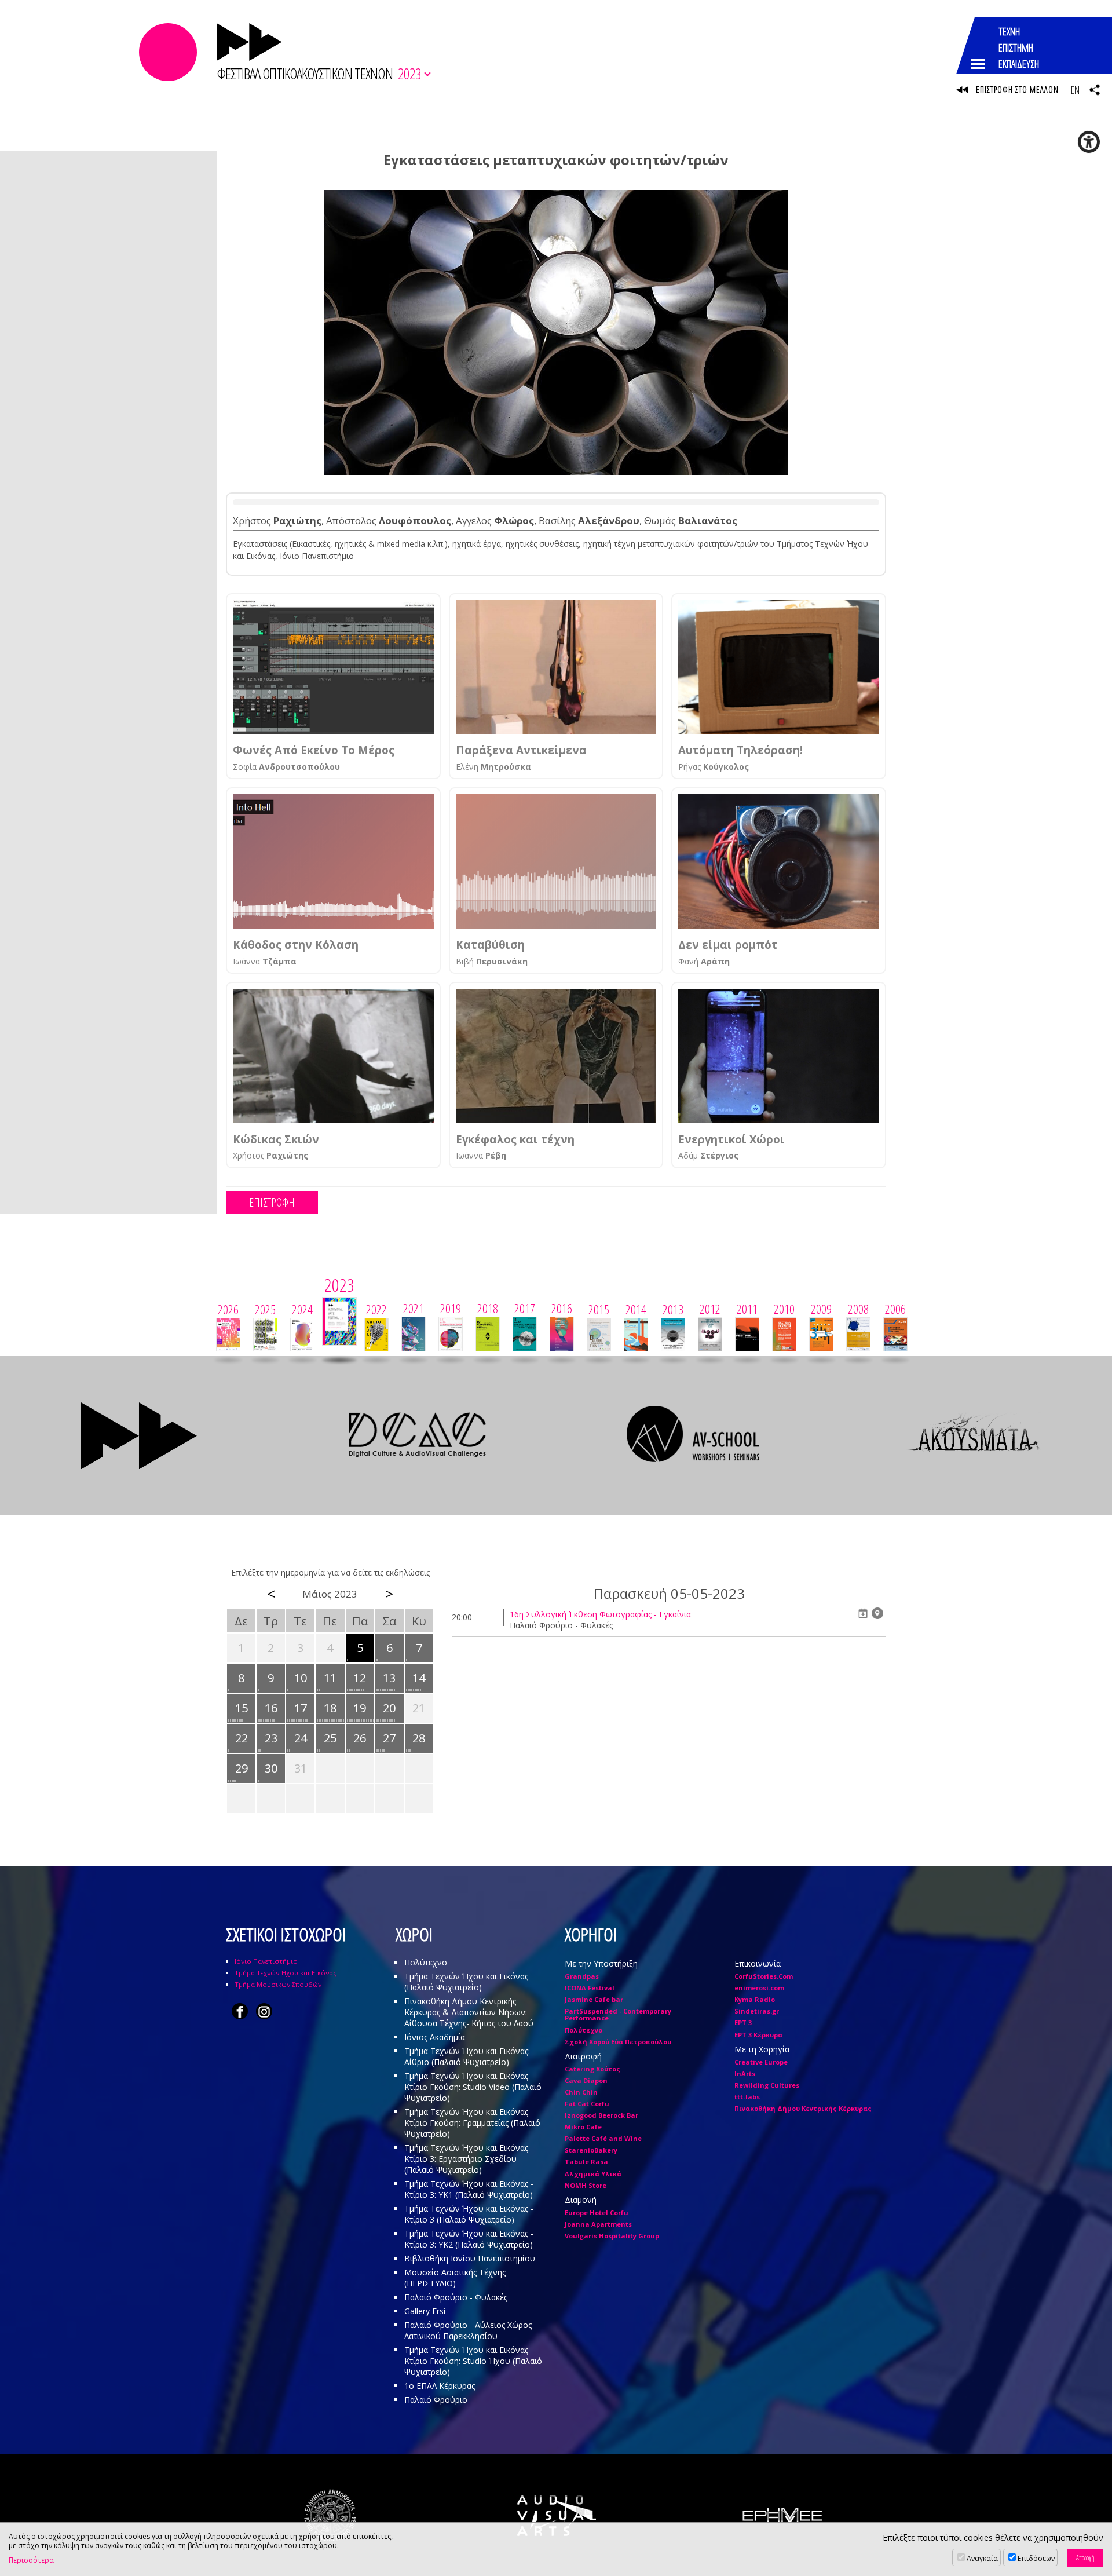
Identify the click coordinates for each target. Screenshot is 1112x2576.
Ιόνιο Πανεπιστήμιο (266, 1961)
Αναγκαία (982, 2558)
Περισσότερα (31, 2560)
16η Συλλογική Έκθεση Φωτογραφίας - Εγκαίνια (600, 1614)
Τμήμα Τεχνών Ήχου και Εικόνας (286, 1973)
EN (1075, 90)
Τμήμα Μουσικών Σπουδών (278, 1984)
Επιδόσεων (1036, 2558)
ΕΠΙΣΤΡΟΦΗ (272, 1202)
